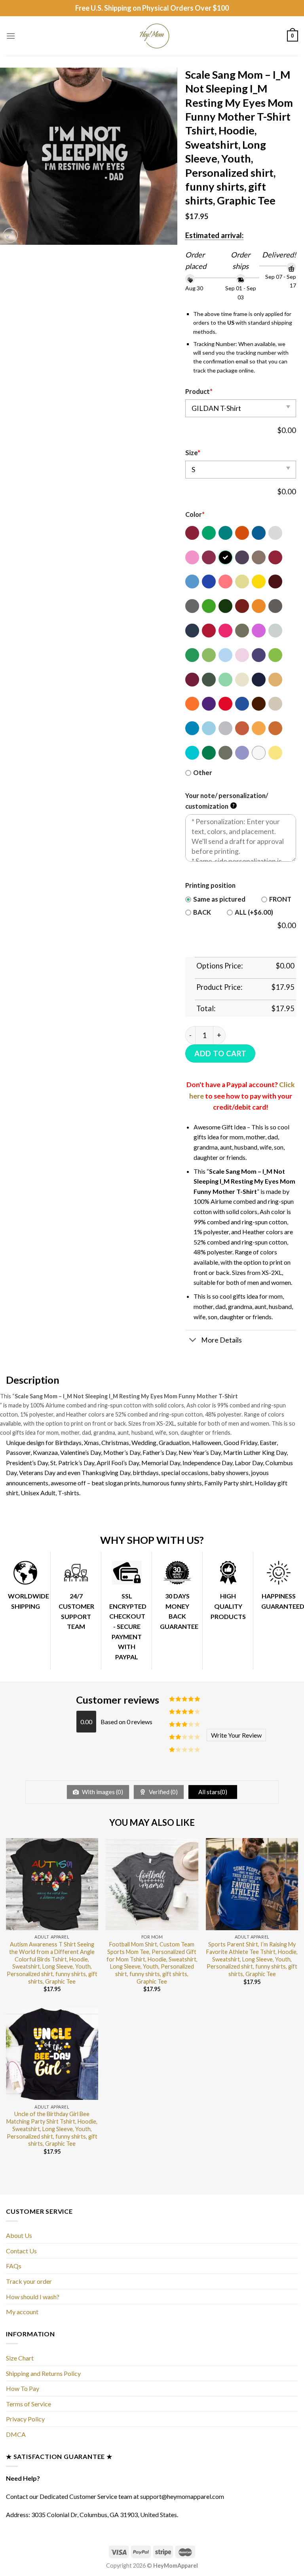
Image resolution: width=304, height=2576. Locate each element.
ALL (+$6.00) (254, 912)
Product (199, 392)
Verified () (163, 1792)
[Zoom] (10, 235)
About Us (19, 2235)
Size (193, 453)
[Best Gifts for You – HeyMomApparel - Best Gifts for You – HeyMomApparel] (152, 36)
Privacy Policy (25, 2419)
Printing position (210, 885)
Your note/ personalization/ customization (227, 801)
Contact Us (21, 2251)
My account (22, 2312)
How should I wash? (33, 2297)
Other (203, 773)
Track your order (29, 2281)
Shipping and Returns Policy (43, 2373)
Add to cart (220, 1053)
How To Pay (23, 2388)
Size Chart (20, 2358)
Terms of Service (28, 2404)
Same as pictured (219, 899)
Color (195, 514)
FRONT (280, 899)
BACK (202, 912)
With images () (102, 1792)
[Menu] (11, 36)
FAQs (14, 2266)
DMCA (16, 2434)
